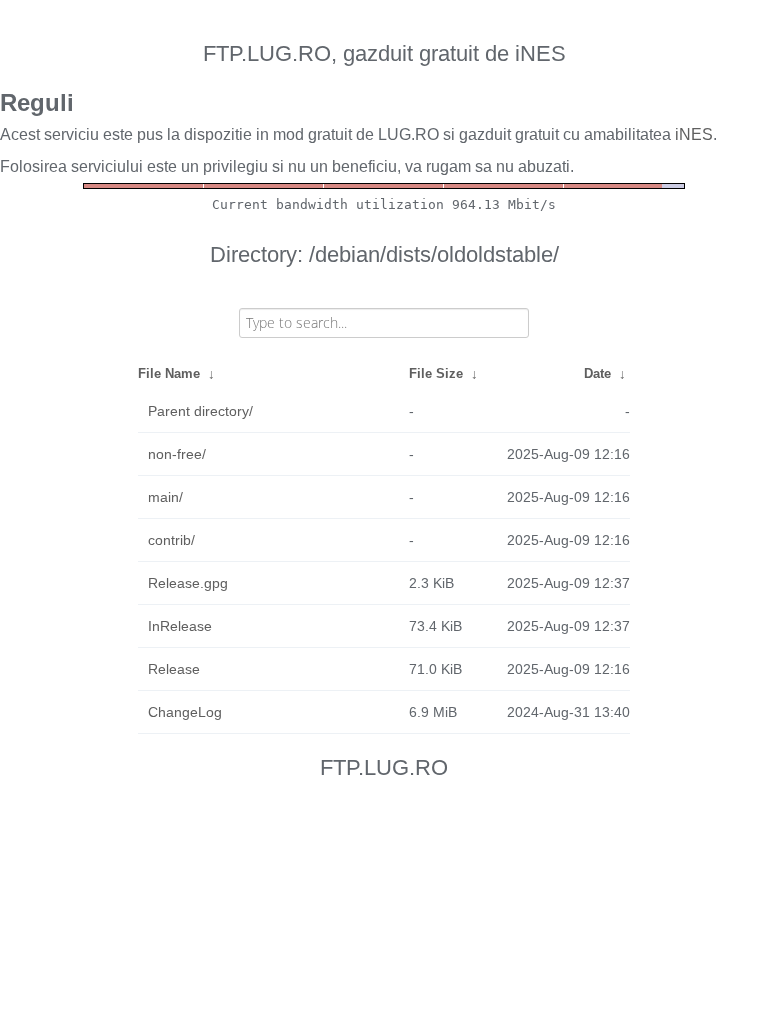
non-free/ (177, 454)
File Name (169, 373)
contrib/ (171, 540)
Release (174, 669)
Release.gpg (188, 583)
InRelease (180, 626)
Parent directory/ (200, 411)
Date (597, 373)
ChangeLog (185, 712)
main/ (165, 497)
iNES (694, 134)
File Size (436, 373)
